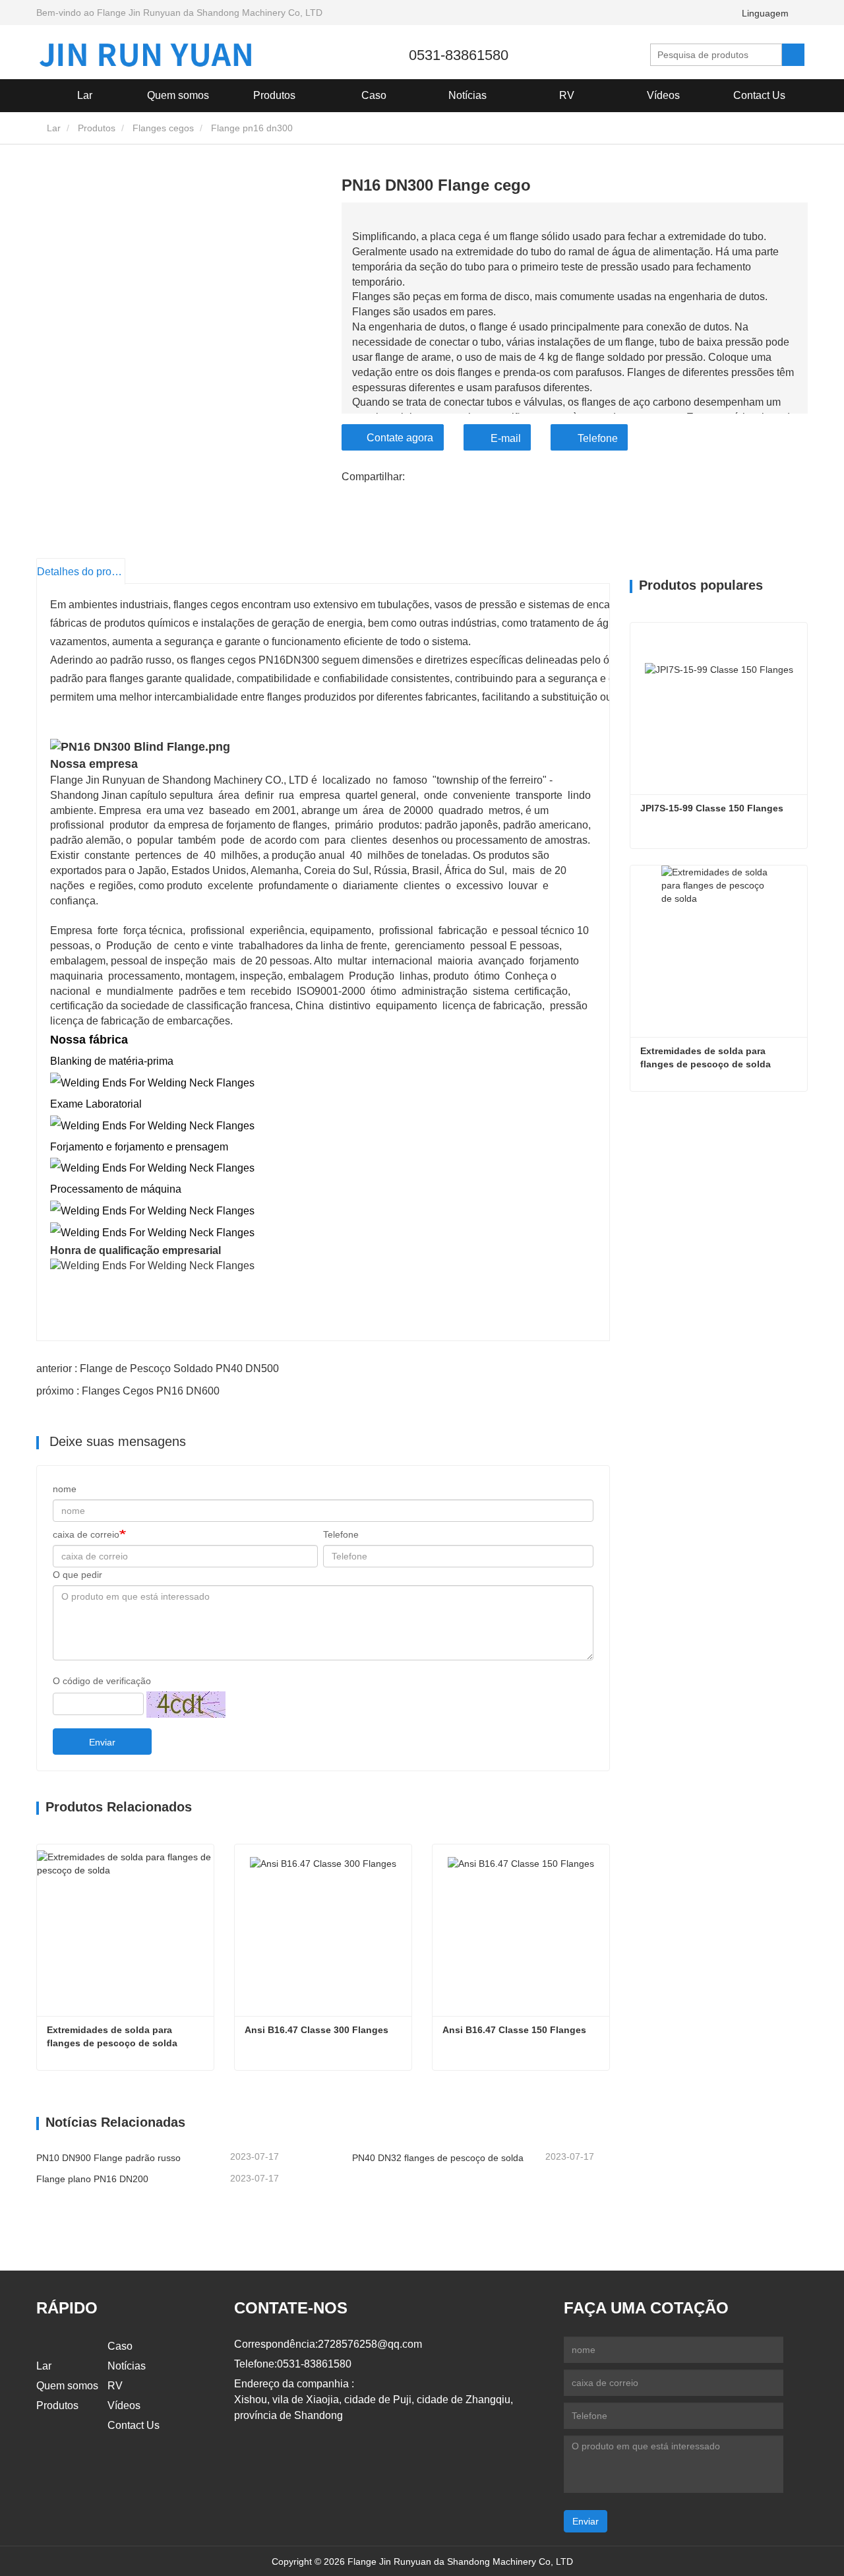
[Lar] (145, 55)
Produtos (97, 128)
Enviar (102, 1742)
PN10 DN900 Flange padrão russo (108, 2158)
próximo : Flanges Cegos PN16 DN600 (128, 1391)
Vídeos (663, 95)
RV (567, 95)
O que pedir (77, 1575)
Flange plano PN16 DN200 (92, 2179)
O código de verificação (102, 1681)
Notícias (127, 2366)
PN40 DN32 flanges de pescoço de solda (438, 2158)
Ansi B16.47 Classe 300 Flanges (316, 2030)
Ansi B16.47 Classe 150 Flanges (514, 2030)
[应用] (793, 55)
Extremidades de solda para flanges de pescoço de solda (112, 2036)
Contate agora (400, 438)
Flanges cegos (163, 128)
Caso (374, 95)
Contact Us (759, 95)
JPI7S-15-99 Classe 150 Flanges (712, 808)
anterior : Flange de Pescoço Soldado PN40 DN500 (158, 1368)
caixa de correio (86, 1534)
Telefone (598, 438)
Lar (85, 95)
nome (65, 1489)
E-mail (506, 438)
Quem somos (67, 2386)
